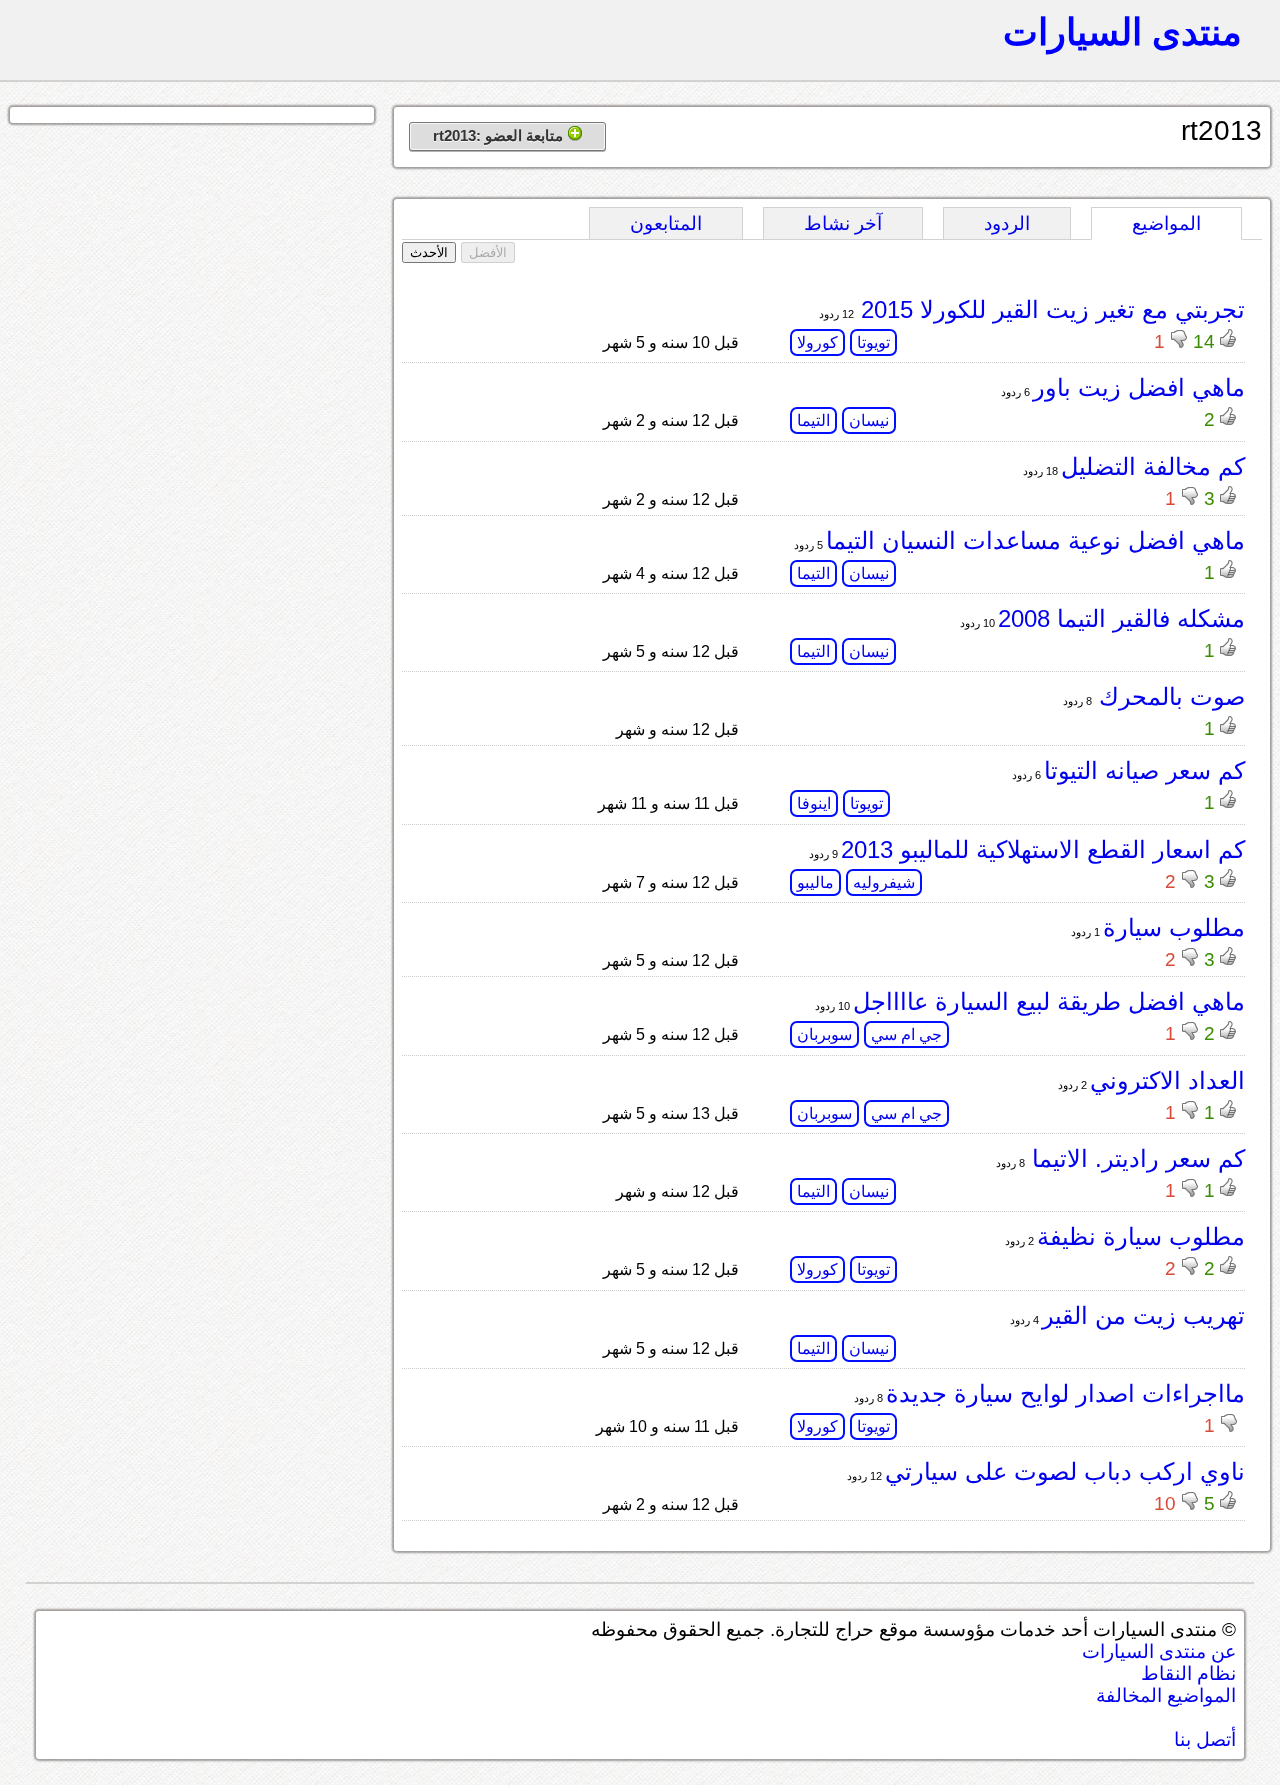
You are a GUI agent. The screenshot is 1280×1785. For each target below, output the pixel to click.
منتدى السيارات (1122, 32)
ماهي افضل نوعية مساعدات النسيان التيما (1035, 540)
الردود (1007, 223)
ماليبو (815, 882)
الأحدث (429, 252)
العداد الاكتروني (1167, 1080)
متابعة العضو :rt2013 (500, 135)
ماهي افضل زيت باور (1139, 387)
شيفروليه (884, 882)
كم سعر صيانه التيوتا (1144, 770)
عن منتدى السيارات (1159, 1651)
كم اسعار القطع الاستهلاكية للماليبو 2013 (1043, 849)
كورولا (817, 342)
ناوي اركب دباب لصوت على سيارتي (1065, 1471)
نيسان (869, 420)
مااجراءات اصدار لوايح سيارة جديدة (1065, 1393)
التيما (813, 420)
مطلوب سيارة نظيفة (1141, 1236)
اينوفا (814, 803)
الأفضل (488, 252)
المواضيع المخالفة (1166, 1695)
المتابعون (666, 223)
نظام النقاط (1188, 1673)
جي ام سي (906, 1034)
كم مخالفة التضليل (1153, 466)
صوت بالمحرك (1168, 696)
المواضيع (1166, 223)
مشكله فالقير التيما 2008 (1121, 618)
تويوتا (873, 342)
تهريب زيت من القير (1143, 1315)
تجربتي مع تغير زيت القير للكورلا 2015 (1049, 309)
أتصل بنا (1205, 1739)
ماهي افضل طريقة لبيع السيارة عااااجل (1049, 1001)
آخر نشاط (843, 223)
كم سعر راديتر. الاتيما (1135, 1158)
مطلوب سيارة (1174, 927)
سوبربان (824, 1034)
